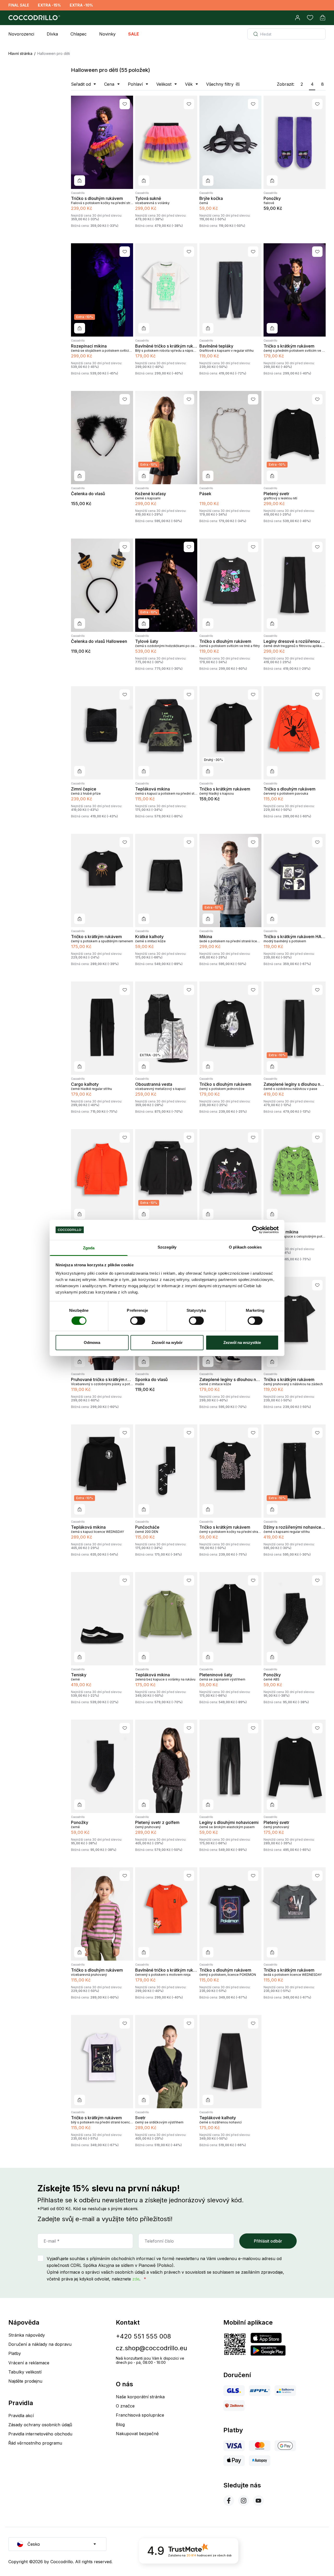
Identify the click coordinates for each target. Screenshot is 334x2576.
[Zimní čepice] (102, 733)
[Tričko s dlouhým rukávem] (102, 142)
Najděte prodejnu (25, 2381)
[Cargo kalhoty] (102, 1028)
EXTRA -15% (49, 5)
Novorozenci (21, 34)
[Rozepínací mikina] (102, 1176)
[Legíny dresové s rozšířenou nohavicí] (295, 585)
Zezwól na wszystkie (242, 1342)
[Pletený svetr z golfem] (166, 1766)
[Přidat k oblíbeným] (125, 104)
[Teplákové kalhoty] (230, 2062)
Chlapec (79, 34)
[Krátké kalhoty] (166, 880)
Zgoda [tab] (89, 1248)
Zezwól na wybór (167, 1342)
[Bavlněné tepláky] (230, 290)
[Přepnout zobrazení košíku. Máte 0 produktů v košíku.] (323, 18)
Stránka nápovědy (27, 2335)
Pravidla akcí (21, 2416)
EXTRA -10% (81, 5)
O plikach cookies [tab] (245, 1247)
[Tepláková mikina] (166, 733)
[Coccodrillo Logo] (33, 18)
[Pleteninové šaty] (230, 1619)
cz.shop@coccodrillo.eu (151, 2348)
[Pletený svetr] (295, 1766)
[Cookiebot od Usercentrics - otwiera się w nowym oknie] (256, 1230)
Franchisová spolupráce (140, 2415)
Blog (120, 2424)
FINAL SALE (19, 5)
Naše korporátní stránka (140, 2397)
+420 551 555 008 (143, 2336)
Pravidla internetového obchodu (40, 2434)
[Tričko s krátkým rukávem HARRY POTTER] (295, 880)
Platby (15, 2353)
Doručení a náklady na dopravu (40, 2344)
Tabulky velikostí (25, 2372)
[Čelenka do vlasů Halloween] (102, 585)
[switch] (138, 1321)
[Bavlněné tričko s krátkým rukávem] (166, 290)
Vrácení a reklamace (29, 2363)
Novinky (107, 34)
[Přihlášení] (297, 18)
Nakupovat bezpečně (137, 2434)
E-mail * (52, 2241)
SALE (134, 34)
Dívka (52, 34)
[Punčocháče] (166, 1471)
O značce (125, 2406)
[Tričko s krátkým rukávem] (295, 290)
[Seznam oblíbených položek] (310, 18)
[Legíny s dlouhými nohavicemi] (230, 1766)
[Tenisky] (102, 1619)
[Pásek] (230, 438)
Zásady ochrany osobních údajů (40, 2425)
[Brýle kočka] (230, 142)
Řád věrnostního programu (35, 2443)
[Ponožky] (295, 142)
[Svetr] (166, 2062)
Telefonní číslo (159, 2241)
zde (136, 2279)
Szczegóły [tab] (167, 1247)
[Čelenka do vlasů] (102, 438)
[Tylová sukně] (166, 142)
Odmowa (92, 1342)
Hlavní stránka (20, 53)
